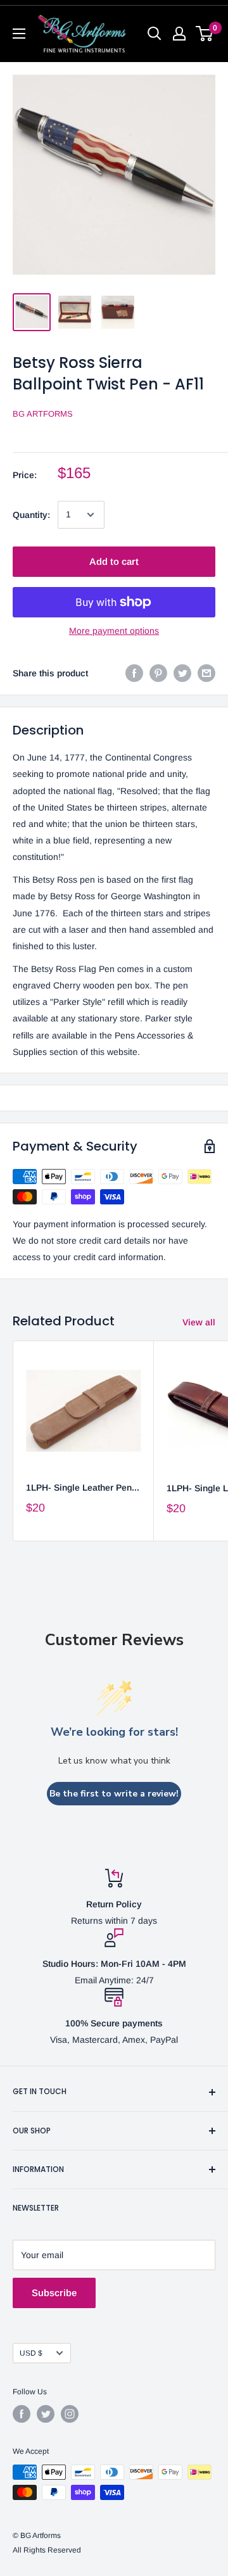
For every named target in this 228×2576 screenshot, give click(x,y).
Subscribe (54, 2293)
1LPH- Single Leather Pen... (83, 1487)
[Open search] (155, 34)
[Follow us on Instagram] (70, 2414)
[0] (205, 34)
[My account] (179, 34)
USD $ (31, 2353)
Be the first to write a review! (114, 1794)
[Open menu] (19, 34)
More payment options (114, 631)
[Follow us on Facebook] (22, 2414)
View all (199, 1322)
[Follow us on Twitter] (46, 2414)
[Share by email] (206, 673)
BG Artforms (43, 414)
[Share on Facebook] (134, 673)
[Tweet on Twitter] (182, 673)
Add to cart (114, 561)
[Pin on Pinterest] (158, 673)
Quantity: (31, 515)
